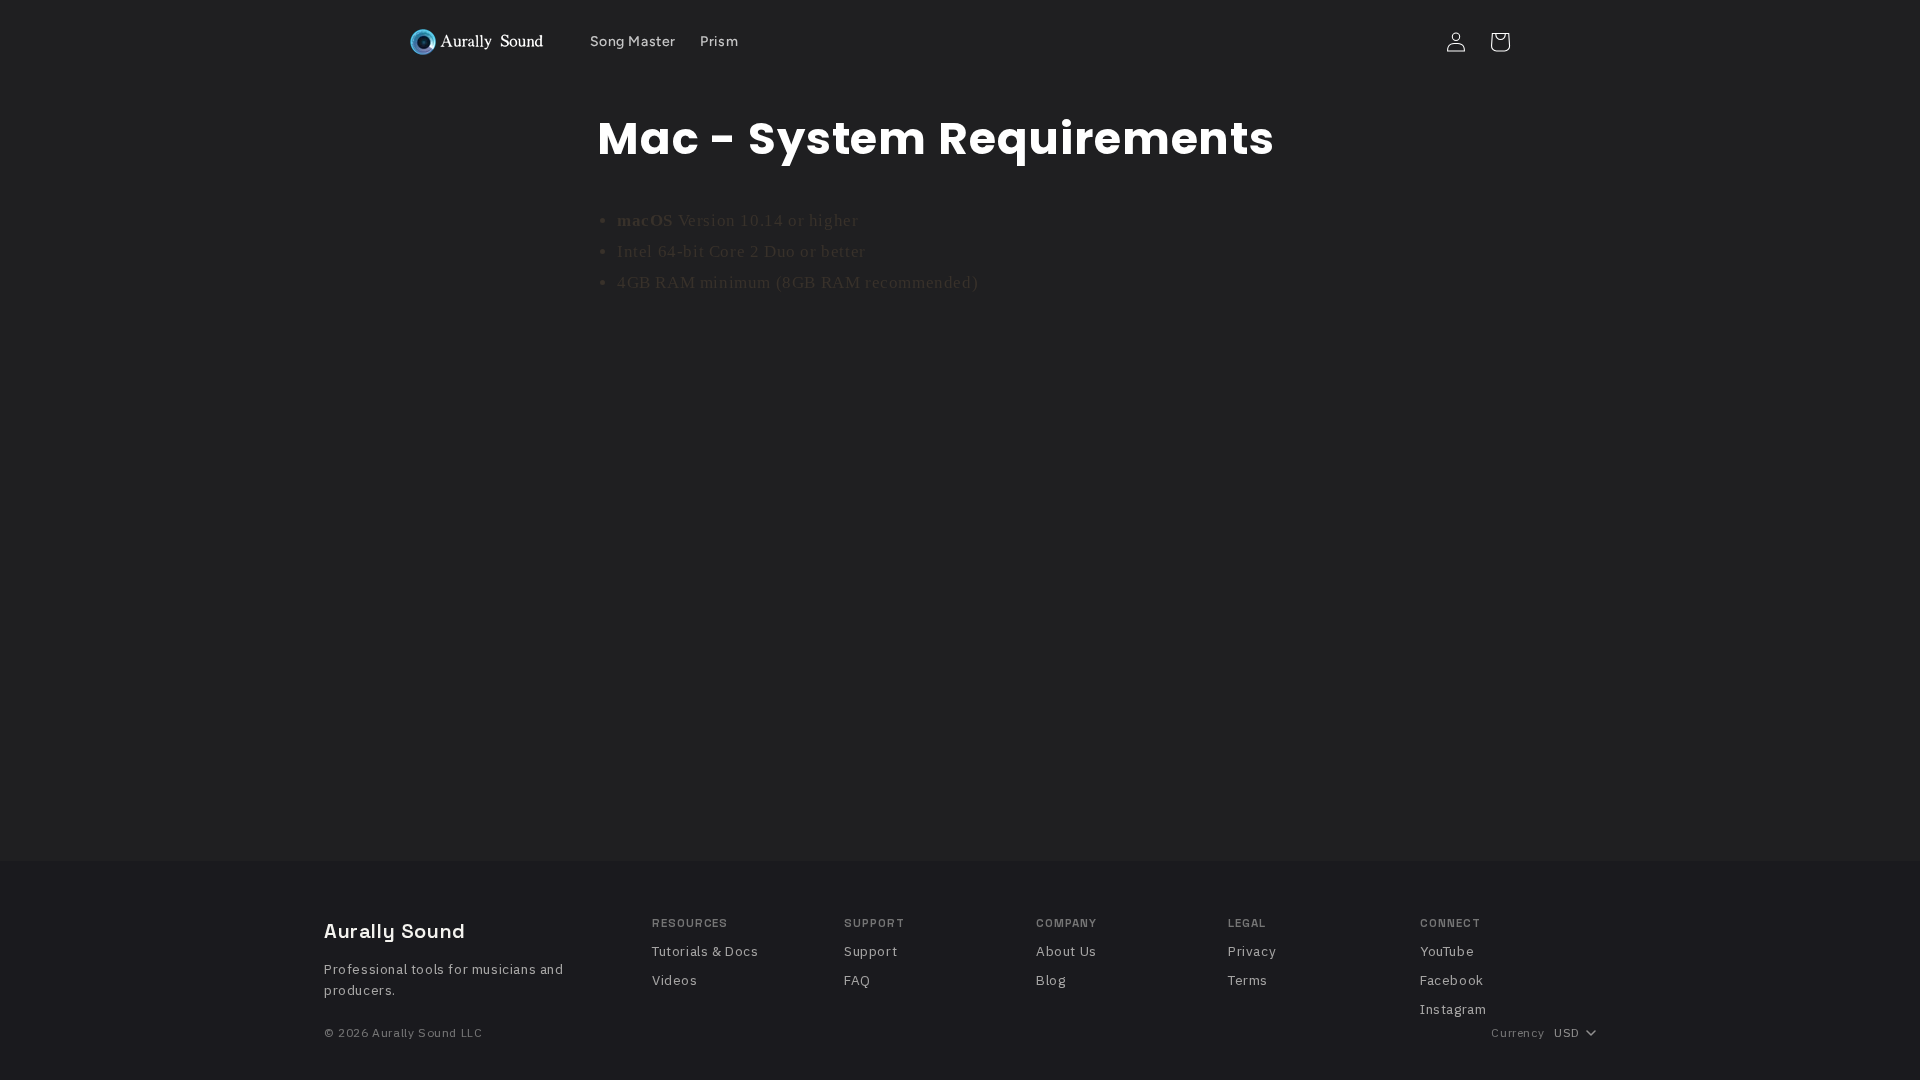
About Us (1066, 951)
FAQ (857, 980)
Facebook (1452, 980)
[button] (1412, 42)
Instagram (1453, 1009)
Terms (1248, 980)
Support (870, 951)
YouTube (1447, 951)
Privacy (1252, 951)
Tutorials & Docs (705, 951)
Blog (1050, 980)
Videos (675, 980)
